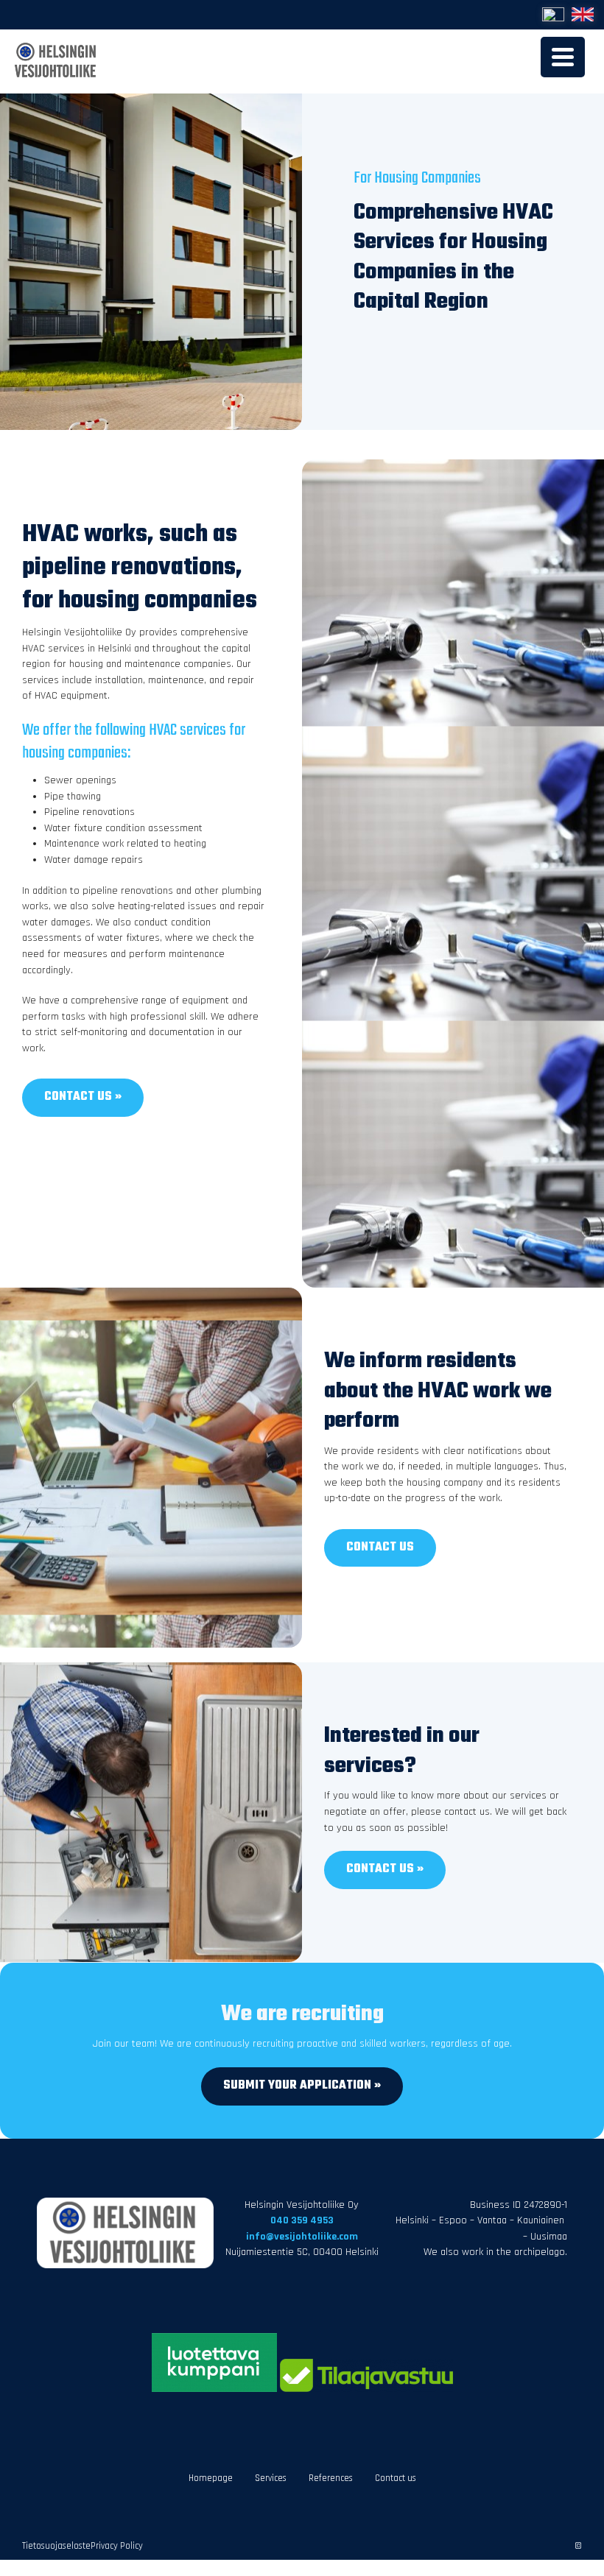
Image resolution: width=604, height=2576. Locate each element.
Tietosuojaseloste (56, 2546)
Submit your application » (302, 2086)
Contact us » (83, 1097)
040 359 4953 (302, 2220)
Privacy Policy (117, 2546)
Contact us (380, 1548)
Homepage (211, 2478)
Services (271, 2478)
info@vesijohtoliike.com (302, 2237)
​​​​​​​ (584, 18)
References (331, 2478)
